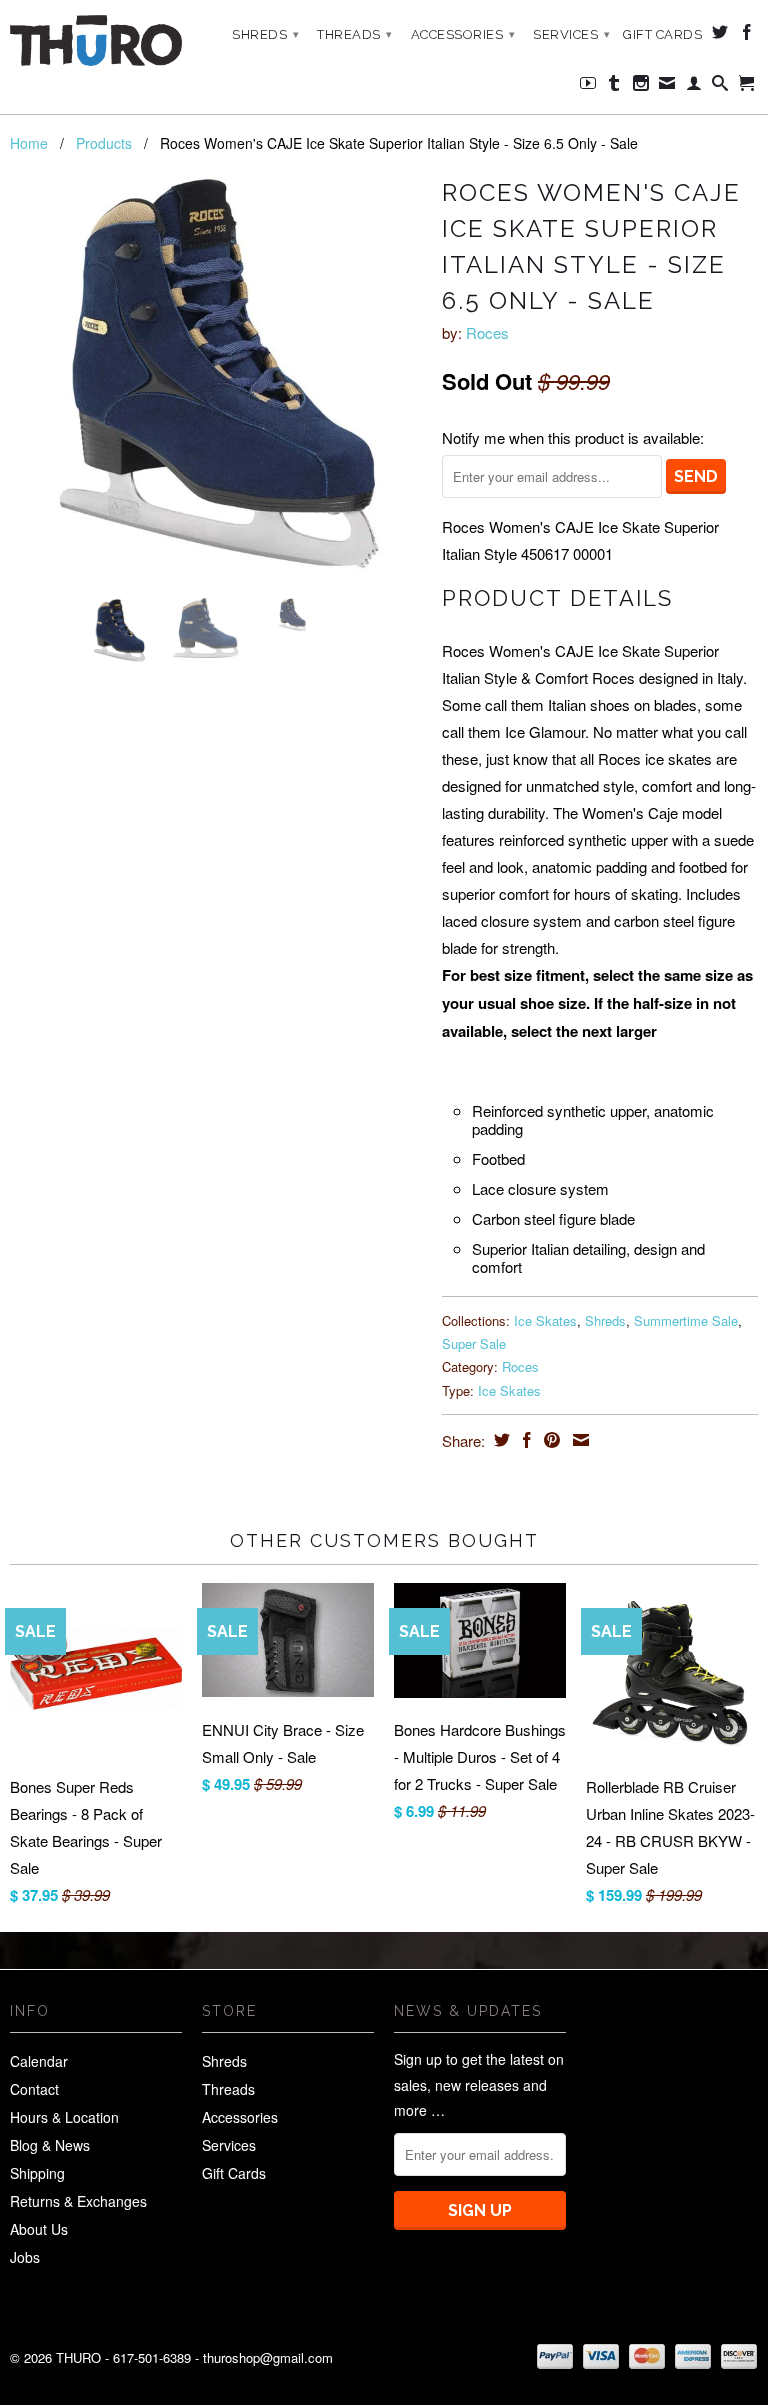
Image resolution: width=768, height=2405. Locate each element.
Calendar (39, 2061)
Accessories (463, 34)
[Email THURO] (667, 87)
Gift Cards (662, 34)
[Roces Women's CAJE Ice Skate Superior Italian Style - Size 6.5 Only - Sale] (216, 377)
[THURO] (96, 40)
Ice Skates (545, 1320)
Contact (34, 2089)
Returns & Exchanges (78, 2201)
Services (571, 34)
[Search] (720, 87)
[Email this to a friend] (578, 1440)
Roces (487, 332)
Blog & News (50, 2145)
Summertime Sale (686, 1320)
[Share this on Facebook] (524, 1440)
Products (104, 143)
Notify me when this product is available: (573, 437)
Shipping (37, 2173)
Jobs (25, 2257)
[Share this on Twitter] (499, 1440)
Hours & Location (64, 2117)
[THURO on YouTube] (588, 87)
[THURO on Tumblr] (614, 87)
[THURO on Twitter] (720, 36)
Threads (355, 34)
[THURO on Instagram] (641, 87)
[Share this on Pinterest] (549, 1440)
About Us (39, 2229)
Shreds (265, 34)
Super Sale (474, 1343)
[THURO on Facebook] (747, 36)
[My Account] (694, 87)
